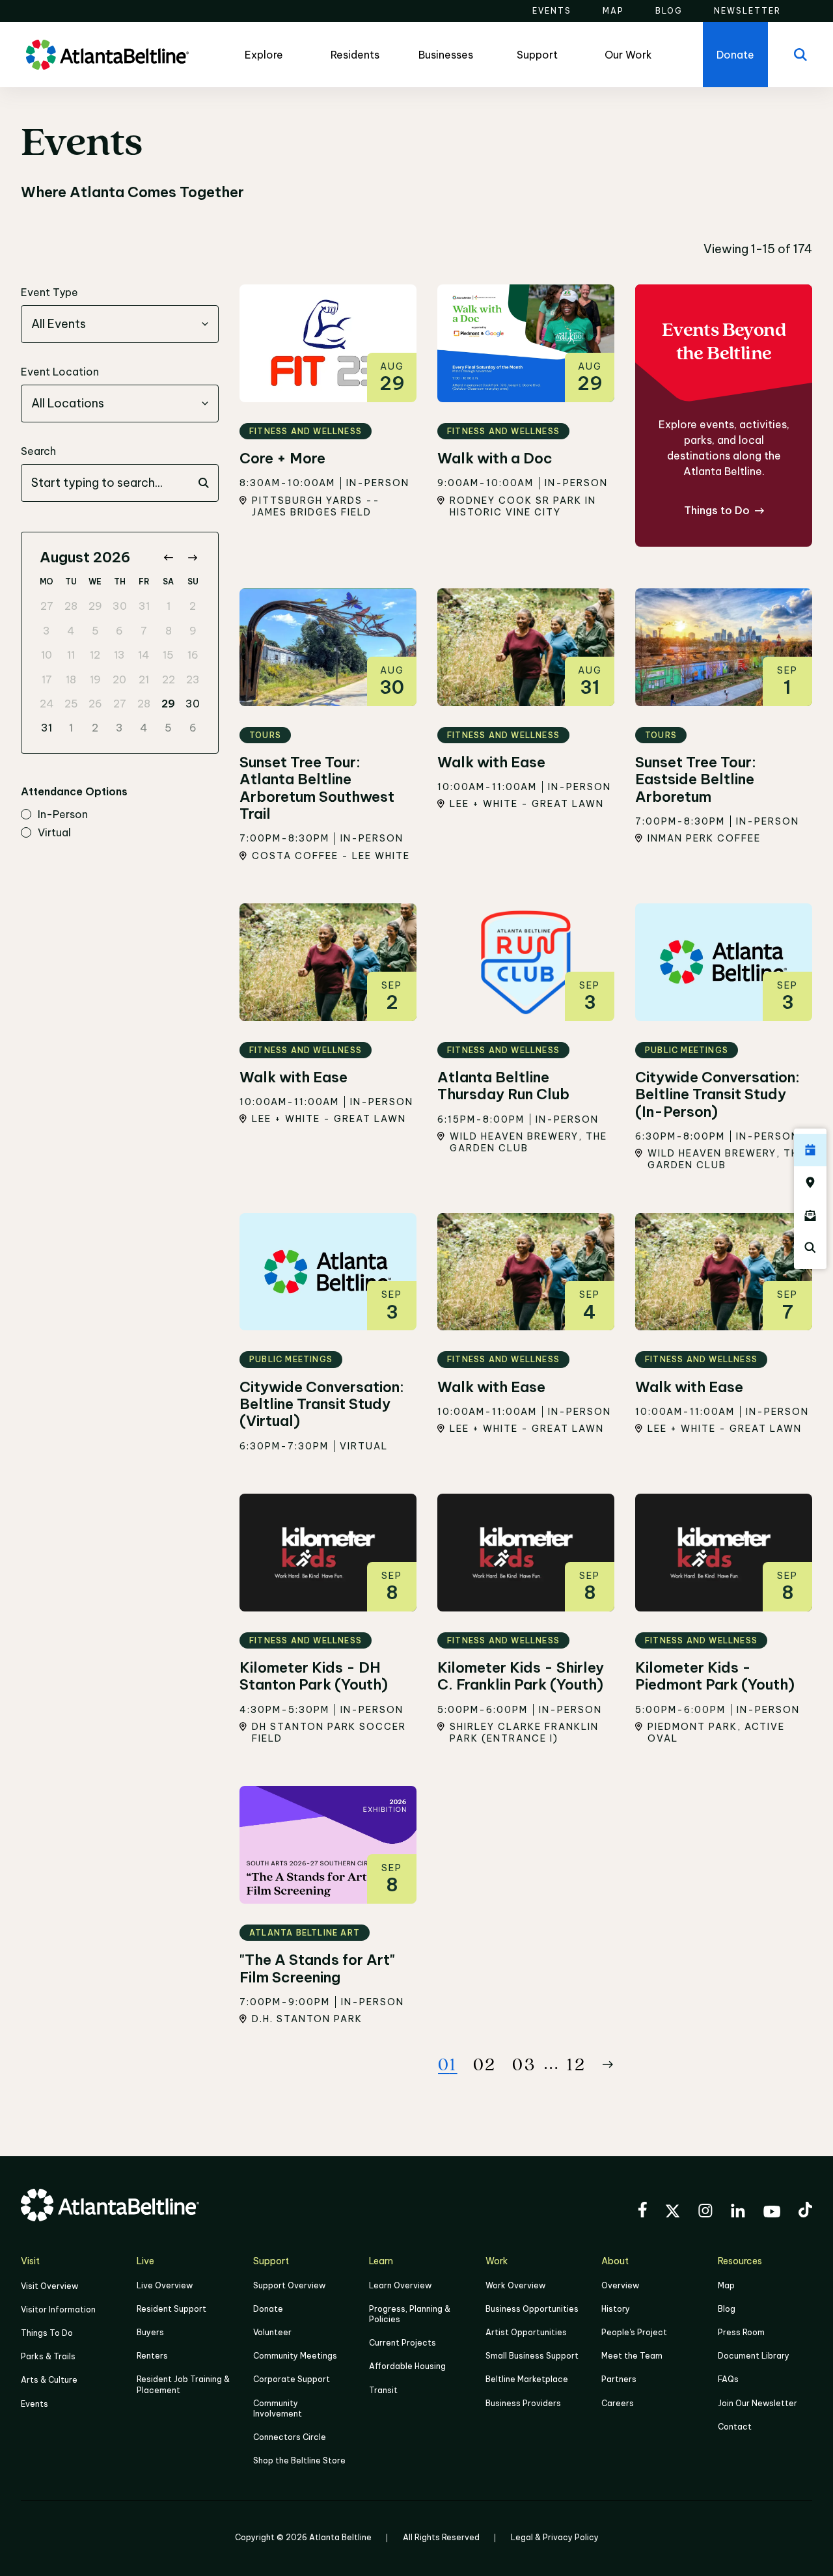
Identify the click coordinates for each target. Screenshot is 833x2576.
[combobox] (120, 324)
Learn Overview (400, 2285)
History (616, 2309)
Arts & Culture (49, 2380)
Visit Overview (49, 2286)
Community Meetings (295, 2356)
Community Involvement (278, 2408)
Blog (727, 2309)
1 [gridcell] (169, 606)
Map (726, 2285)
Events (34, 2404)
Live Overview (165, 2285)
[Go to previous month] (168, 557)
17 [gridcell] (47, 679)
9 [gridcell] (193, 631)
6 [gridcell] (119, 631)
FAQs (728, 2379)
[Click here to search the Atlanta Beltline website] (810, 1248)
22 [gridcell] (169, 679)
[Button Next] (608, 2064)
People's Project (634, 2332)
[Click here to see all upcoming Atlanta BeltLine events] (810, 1150)
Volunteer (272, 2332)
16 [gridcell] (193, 655)
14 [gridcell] (144, 655)
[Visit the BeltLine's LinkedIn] (738, 2213)
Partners (619, 2379)
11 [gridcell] (71, 655)
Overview (620, 2285)
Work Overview (515, 2285)
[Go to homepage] (107, 55)
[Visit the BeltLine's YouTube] (772, 2213)
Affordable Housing (407, 2366)
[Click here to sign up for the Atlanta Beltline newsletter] (810, 1215)
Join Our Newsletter (758, 2403)
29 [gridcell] (95, 606)
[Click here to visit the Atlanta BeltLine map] (810, 1183)
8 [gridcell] (169, 631)
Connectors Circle (290, 2437)
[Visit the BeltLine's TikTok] (805, 2212)
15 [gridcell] (168, 655)
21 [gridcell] (144, 679)
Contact (735, 2427)
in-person (63, 815)
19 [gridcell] (95, 679)
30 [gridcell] (120, 606)
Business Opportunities (532, 2309)
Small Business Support (532, 2356)
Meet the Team (632, 2356)
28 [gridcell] (71, 606)
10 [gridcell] (47, 655)
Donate (268, 2309)
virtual (54, 833)
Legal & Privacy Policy (555, 2537)
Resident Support (171, 2309)
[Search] (800, 55)
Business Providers (523, 2403)
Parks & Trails (48, 2356)
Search (38, 451)
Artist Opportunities (526, 2332)
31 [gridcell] (144, 606)
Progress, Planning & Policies (410, 2314)
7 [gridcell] (144, 631)
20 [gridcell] (119, 679)
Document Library (754, 2356)
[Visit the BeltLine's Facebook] (642, 2212)
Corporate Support (292, 2379)
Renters (152, 2356)
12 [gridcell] (95, 655)
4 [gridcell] (71, 631)
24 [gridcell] (47, 704)
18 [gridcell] (71, 679)
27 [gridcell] (47, 606)
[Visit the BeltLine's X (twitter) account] (673, 2213)
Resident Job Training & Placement (183, 2384)
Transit (383, 2390)
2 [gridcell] (193, 606)
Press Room (741, 2332)
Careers (618, 2403)
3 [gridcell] (47, 631)
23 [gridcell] (193, 679)
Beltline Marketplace (527, 2379)
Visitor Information (58, 2309)
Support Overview (289, 2285)
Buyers (150, 2332)
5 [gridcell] (95, 631)
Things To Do (47, 2333)
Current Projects (403, 2343)
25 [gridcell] (71, 704)
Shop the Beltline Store (299, 2460)
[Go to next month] (192, 557)
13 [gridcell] (119, 655)
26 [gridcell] (95, 704)
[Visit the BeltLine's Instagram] (705, 2213)
